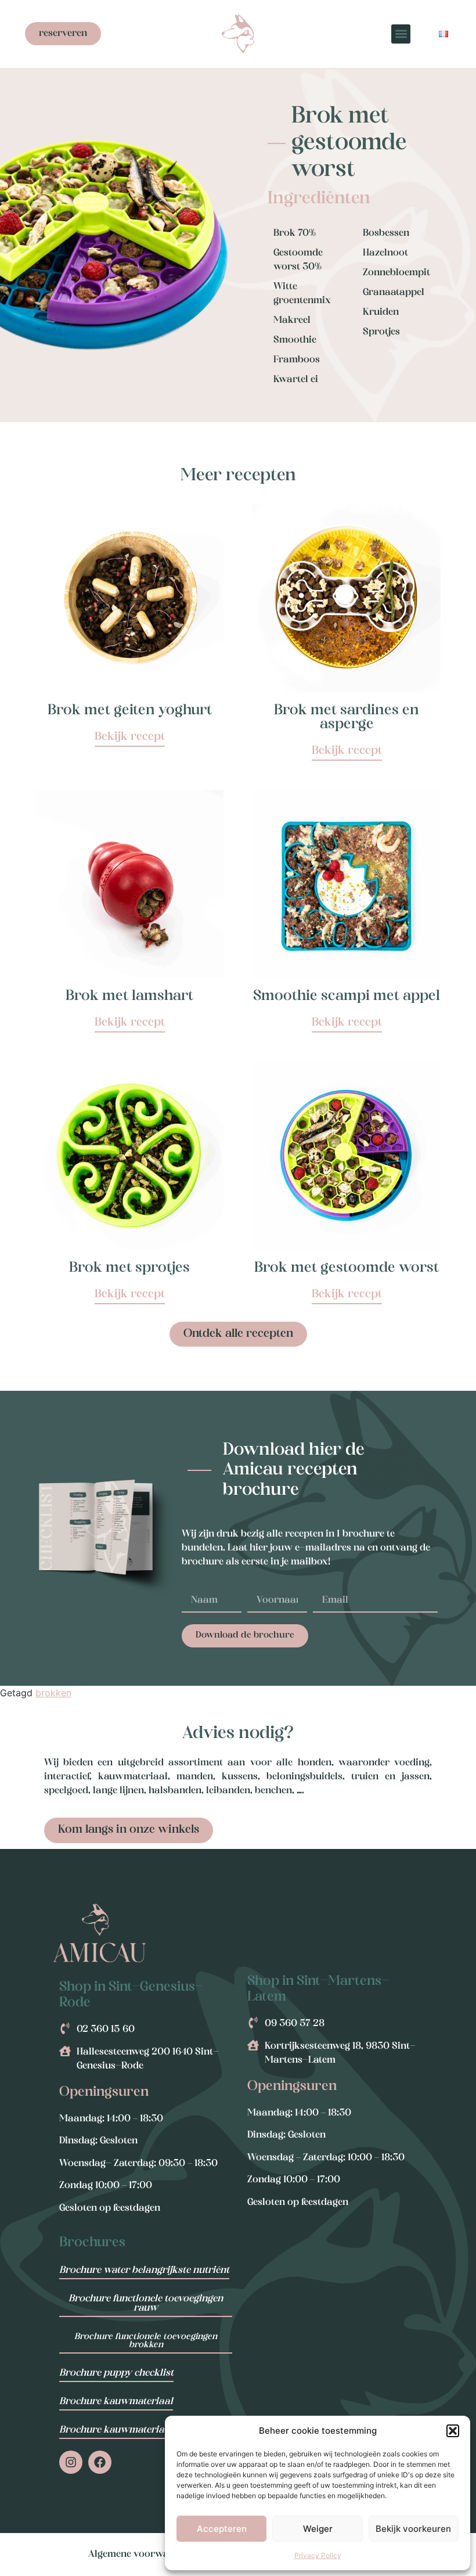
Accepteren (222, 2529)
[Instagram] (71, 2462)
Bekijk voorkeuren (413, 2529)
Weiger (318, 2529)
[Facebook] (100, 2462)
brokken (53, 1693)
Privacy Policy (318, 2555)
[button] (453, 2431)
